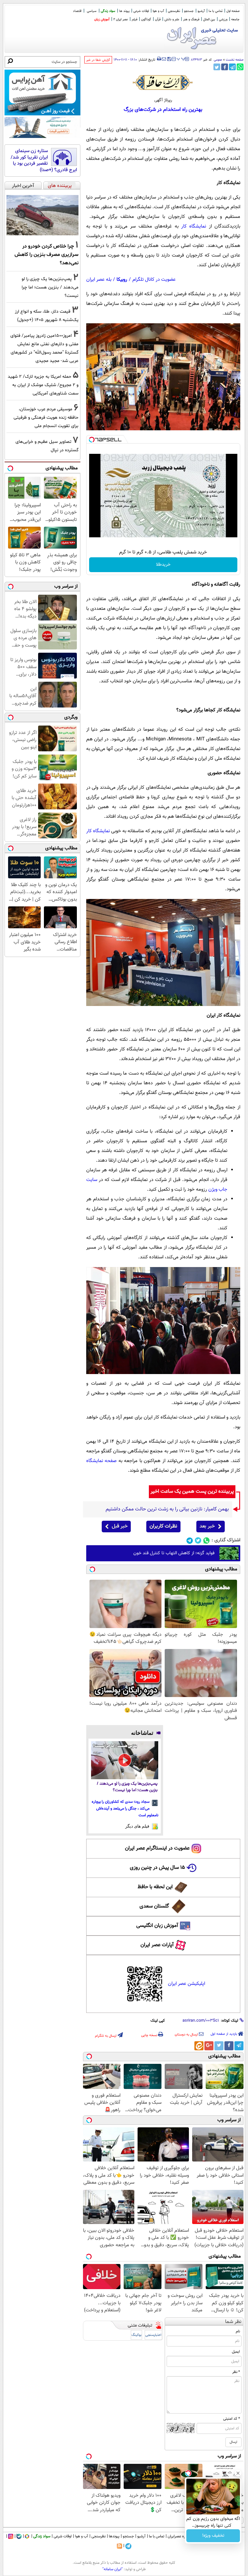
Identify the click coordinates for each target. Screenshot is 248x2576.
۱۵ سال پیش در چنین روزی (157, 1868)
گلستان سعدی (154, 1906)
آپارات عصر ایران (157, 1945)
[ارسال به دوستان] (164, 59)
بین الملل (209, 20)
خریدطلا (163, 565)
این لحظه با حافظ (155, 1887)
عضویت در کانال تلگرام (154, 280)
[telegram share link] (232, 67)
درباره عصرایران (179, 2536)
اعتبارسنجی (153, 2335)
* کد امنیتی (232, 2419)
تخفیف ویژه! (213, 2536)
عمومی (218, 60)
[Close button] (238, 2473)
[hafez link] (163, 83)
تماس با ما (216, 11)
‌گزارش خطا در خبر (98, 60)
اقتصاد (77, 11)
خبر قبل (120, 1526)
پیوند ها (124, 11)
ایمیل (236, 2352)
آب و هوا (158, 11)
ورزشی (223, 20)
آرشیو (201, 11)
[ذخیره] (169, 59)
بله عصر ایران (99, 280)
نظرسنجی (174, 11)
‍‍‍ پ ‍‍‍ (181, 58)
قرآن (158, 20)
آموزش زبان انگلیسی (157, 1926)
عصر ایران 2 (121, 20)
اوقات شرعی (141, 11)
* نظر (236, 2372)
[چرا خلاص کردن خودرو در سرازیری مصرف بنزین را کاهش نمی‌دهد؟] (42, 215)
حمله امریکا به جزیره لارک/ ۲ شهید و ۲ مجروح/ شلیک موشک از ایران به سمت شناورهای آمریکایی (43, 385)
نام (238, 2331)
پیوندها (114, 2536)
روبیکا (122, 280)
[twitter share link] (217, 67)
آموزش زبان (102, 20)
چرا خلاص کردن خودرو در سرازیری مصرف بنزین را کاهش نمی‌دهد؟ (46, 255)
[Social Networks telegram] (190, 1541)
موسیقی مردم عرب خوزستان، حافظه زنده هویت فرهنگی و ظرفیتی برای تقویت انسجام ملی (46, 418)
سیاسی (92, 11)
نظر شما (233, 2322)
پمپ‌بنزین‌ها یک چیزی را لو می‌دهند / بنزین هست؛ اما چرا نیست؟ (127, 1787)
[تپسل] (92, 440)
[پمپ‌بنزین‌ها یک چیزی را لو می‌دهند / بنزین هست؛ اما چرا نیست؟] (125, 1760)
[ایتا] (199, 2046)
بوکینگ (136, 2335)
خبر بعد (207, 1526)
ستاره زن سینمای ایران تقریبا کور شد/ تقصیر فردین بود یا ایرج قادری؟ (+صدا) (44, 161)
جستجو (189, 11)
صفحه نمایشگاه (102, 1461)
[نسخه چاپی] (159, 59)
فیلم (134, 20)
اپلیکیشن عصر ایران (186, 1984)
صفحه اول (233, 11)
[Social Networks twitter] (198, 1541)
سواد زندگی (108, 11)
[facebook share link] (225, 67)
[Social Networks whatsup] (207, 1541)
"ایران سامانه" (113, 2569)
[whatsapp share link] (240, 67)
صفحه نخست (235, 60)
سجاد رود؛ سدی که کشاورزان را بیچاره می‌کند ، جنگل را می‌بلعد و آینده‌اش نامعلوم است (125, 1809)
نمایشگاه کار (194, 226)
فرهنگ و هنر (191, 20)
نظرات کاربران (163, 1526)
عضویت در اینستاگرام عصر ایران (157, 1848)
